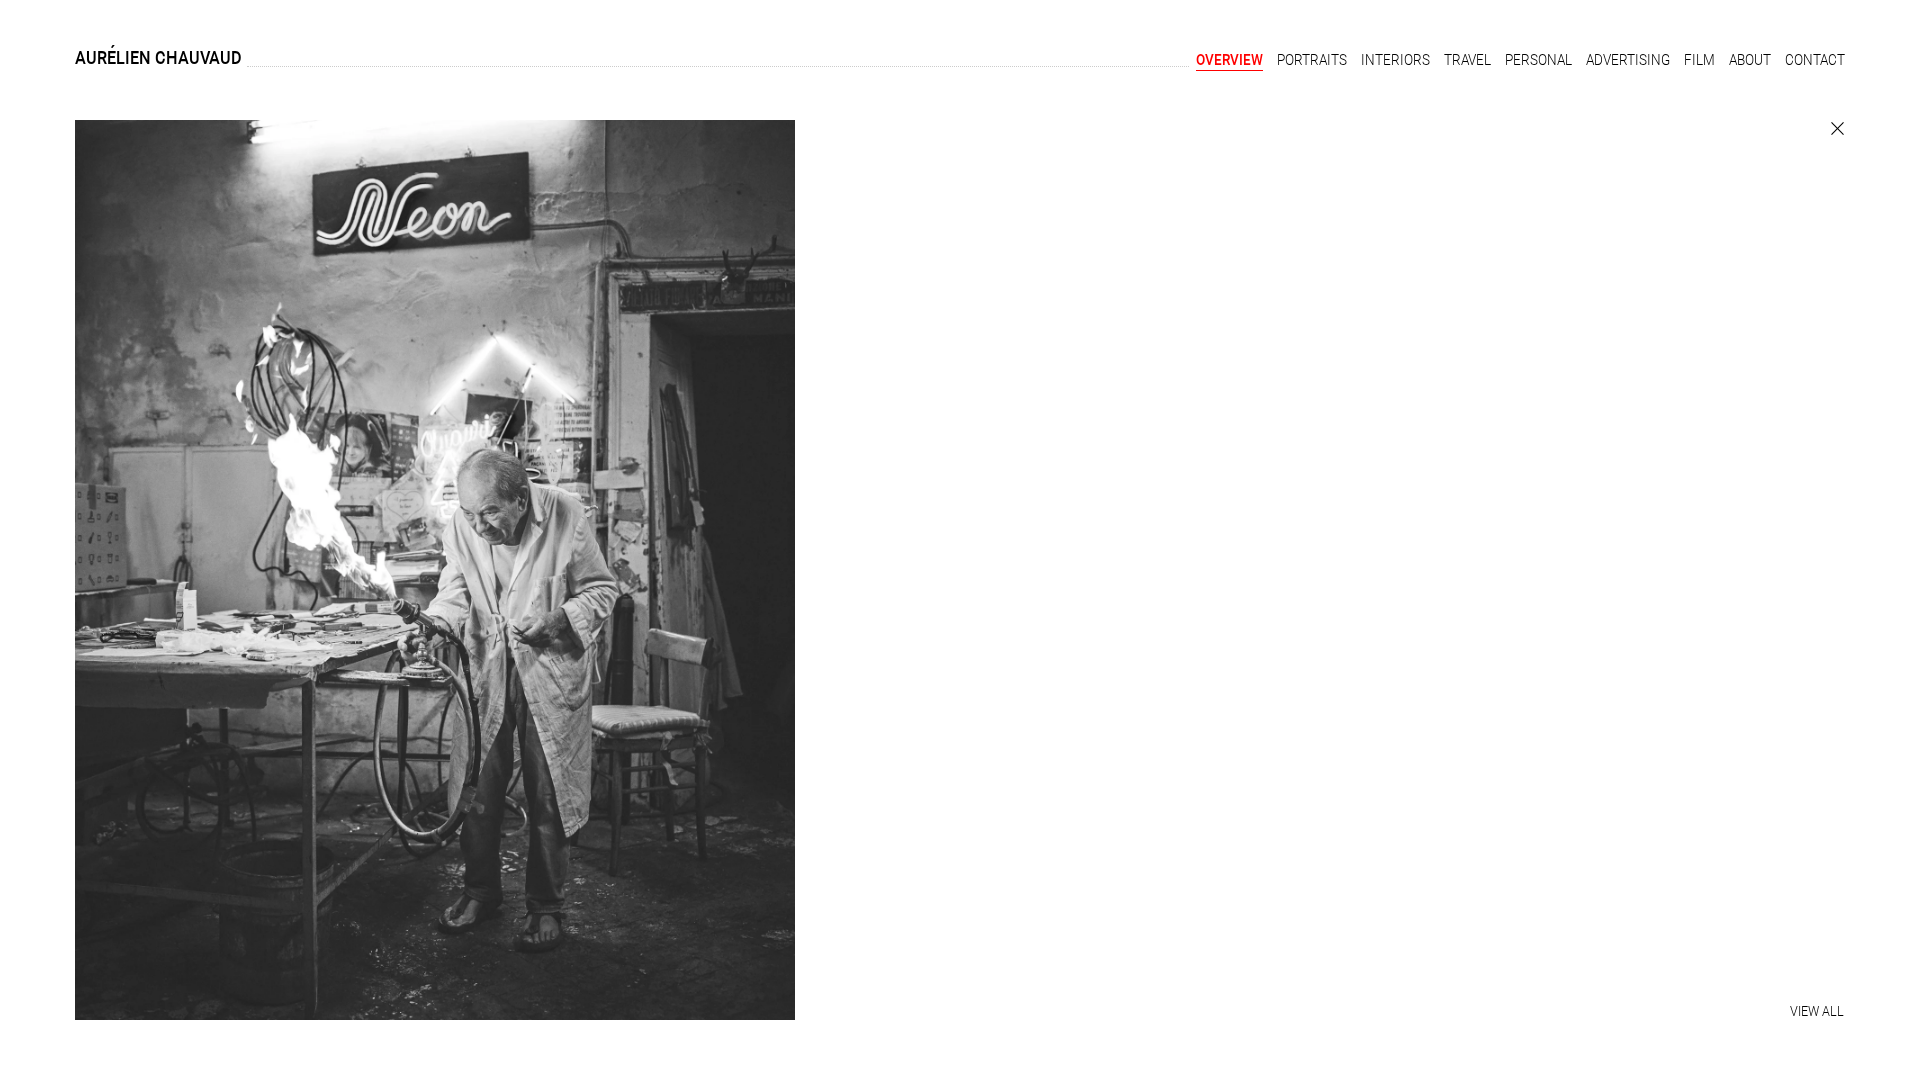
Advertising (1628, 60)
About (1750, 60)
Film (1699, 60)
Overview (1229, 60)
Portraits (1312, 60)
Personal (1538, 60)
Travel (1467, 60)
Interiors (1395, 60)
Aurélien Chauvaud (158, 57)
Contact (1815, 60)
